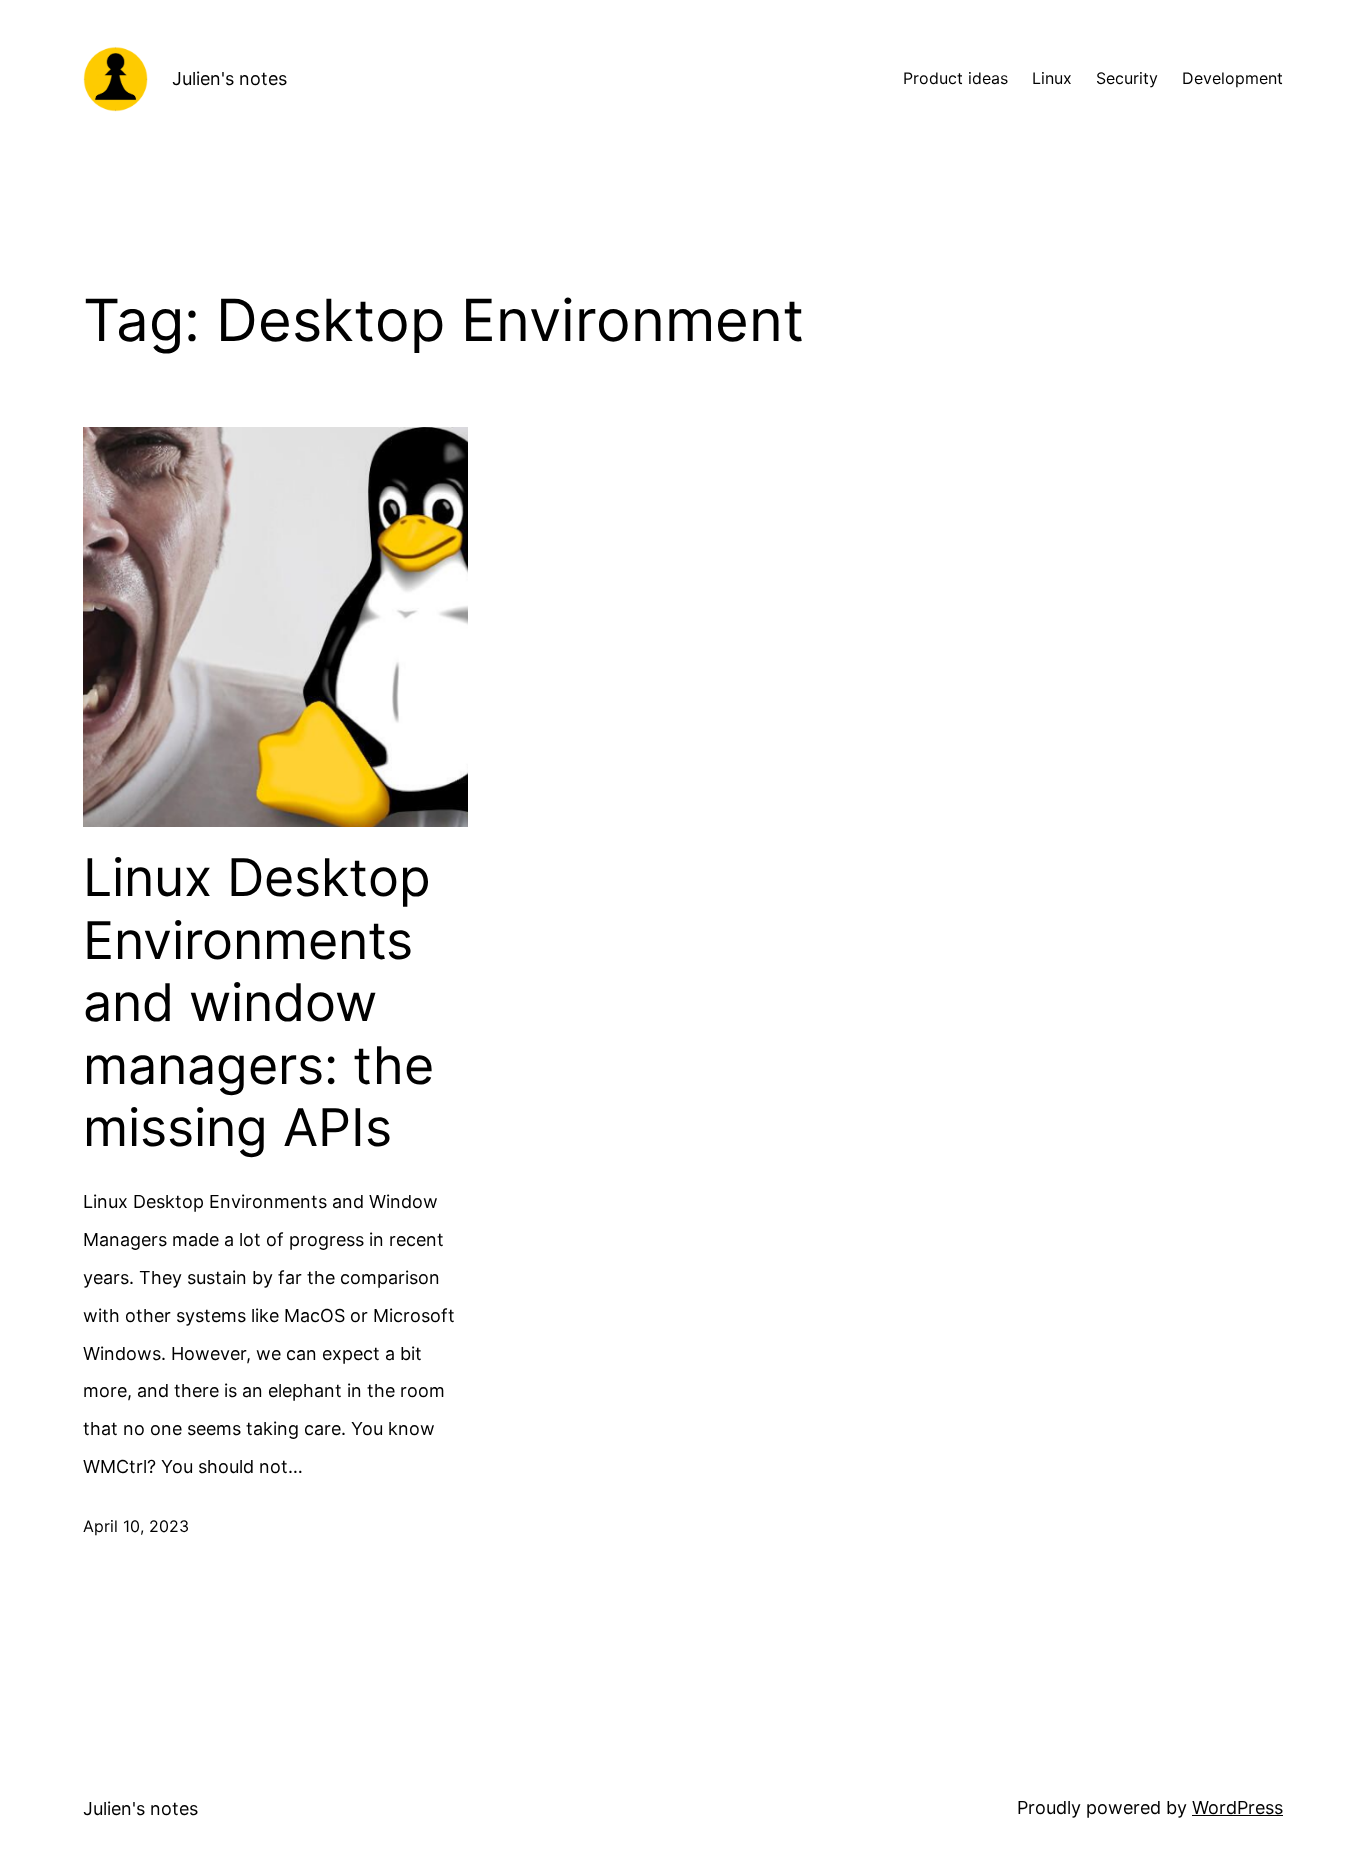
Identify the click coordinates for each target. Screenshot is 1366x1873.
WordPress (1237, 1807)
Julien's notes (229, 78)
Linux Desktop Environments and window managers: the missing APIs (258, 1003)
